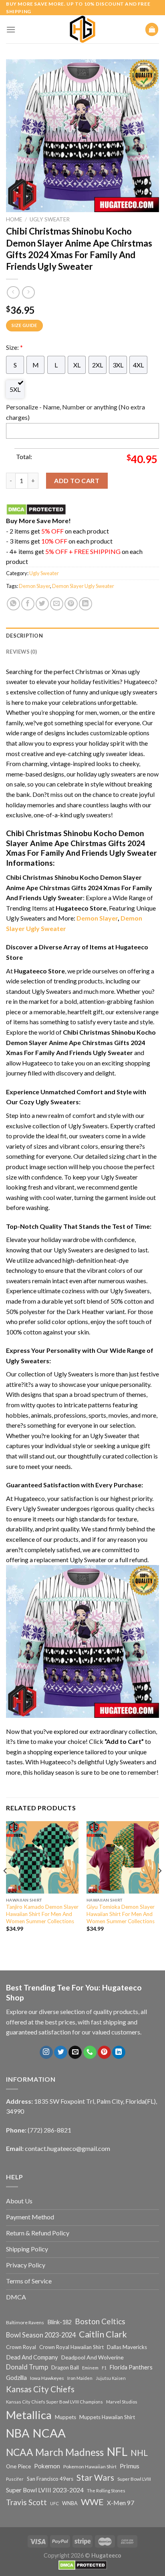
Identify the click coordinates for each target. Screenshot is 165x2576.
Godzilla (16, 2378)
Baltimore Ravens (25, 2322)
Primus (130, 2466)
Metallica (29, 2415)
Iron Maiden (80, 2378)
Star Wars (95, 2478)
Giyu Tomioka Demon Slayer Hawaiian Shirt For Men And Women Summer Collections (121, 1914)
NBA (18, 2433)
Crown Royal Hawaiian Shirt (71, 2347)
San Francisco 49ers (50, 2479)
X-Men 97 (121, 2503)
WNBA (70, 2503)
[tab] (82, 636)
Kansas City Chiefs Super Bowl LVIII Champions (54, 2402)
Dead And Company (32, 2357)
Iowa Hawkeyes (47, 2378)
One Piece (18, 2466)
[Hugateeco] (82, 29)
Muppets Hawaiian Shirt (107, 2417)
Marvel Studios (122, 2402)
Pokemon (47, 2466)
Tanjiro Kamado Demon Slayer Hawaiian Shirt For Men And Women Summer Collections (42, 1914)
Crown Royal (21, 2347)
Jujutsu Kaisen (111, 2378)
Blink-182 (59, 2322)
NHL (139, 2453)
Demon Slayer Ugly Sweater (83, 586)
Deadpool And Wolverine (93, 2357)
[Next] (159, 1887)
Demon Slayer (34, 586)
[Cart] (152, 29)
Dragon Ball (65, 2367)
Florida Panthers (131, 2367)
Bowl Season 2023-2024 (41, 2335)
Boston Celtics (100, 2321)
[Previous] (6, 1887)
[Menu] (11, 29)
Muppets (65, 2417)
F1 (104, 2368)
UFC (54, 2503)
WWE (92, 2502)
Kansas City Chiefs (40, 2389)
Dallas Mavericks (127, 2347)
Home (14, 219)
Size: (14, 347)
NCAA (49, 2433)
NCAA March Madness (55, 2452)
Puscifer (15, 2479)
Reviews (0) (21, 652)
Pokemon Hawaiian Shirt (90, 2467)
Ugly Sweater (50, 219)
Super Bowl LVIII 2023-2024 (45, 2490)
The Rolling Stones (106, 2491)
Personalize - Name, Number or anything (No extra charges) (75, 412)
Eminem (90, 2368)
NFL (117, 2452)
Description (24, 636)
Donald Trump (27, 2367)
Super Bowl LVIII (134, 2479)
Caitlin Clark (103, 2334)
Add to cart (77, 480)
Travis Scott (26, 2502)
